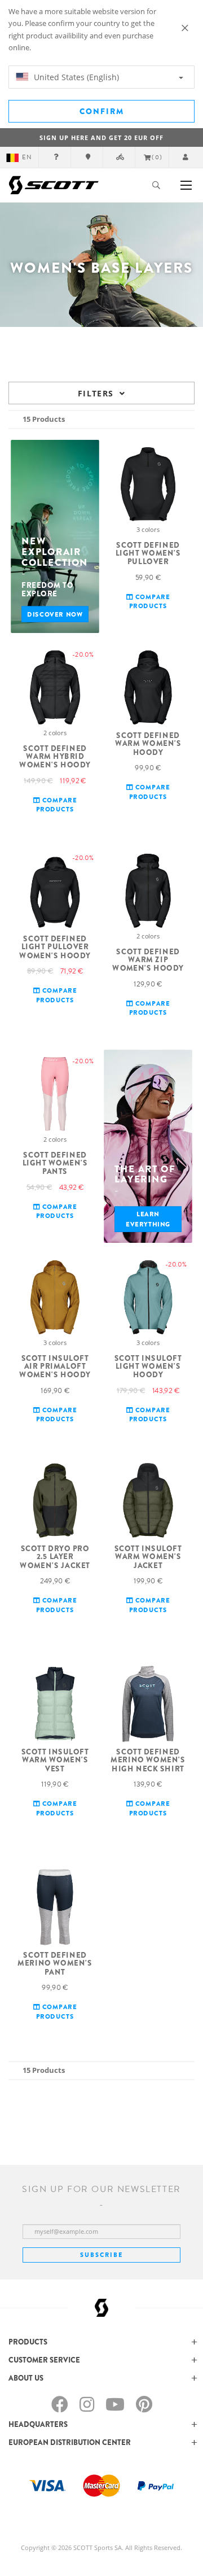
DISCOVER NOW (55, 614)
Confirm (102, 111)
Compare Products (150, 602)
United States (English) (75, 77)
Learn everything (148, 1219)
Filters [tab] (96, 393)
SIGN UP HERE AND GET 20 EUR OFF (101, 137)
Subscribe (101, 2255)
